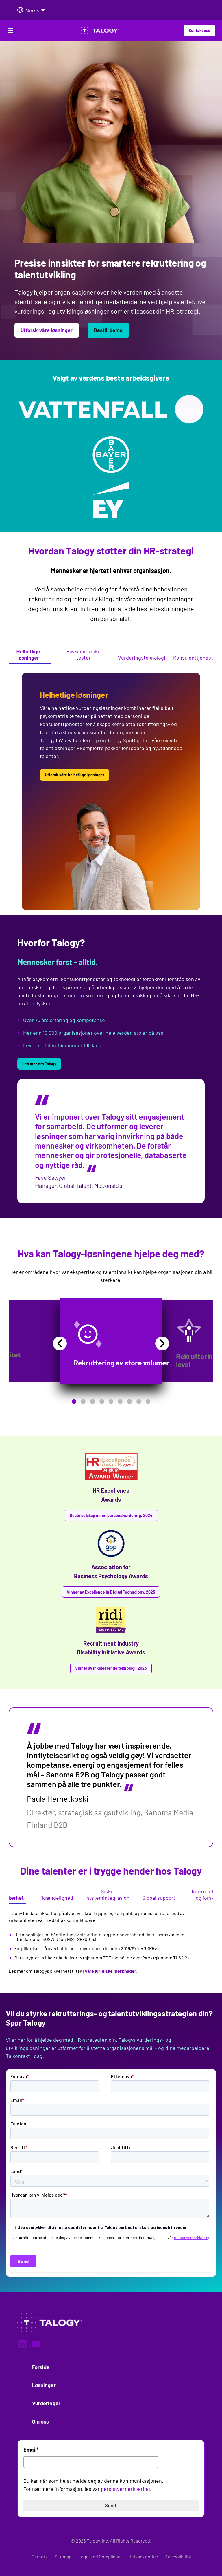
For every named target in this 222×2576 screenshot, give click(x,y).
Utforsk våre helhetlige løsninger (75, 775)
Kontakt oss (199, 30)
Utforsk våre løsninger (47, 330)
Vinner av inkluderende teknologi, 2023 (111, 1668)
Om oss (40, 2421)
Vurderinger (46, 2403)
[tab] (28, 655)
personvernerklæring (125, 2489)
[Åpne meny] (10, 31)
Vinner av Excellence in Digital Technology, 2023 (111, 1592)
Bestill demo (108, 330)
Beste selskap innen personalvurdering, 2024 (111, 1515)
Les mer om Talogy (39, 1064)
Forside (41, 2367)
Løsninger (44, 2385)
